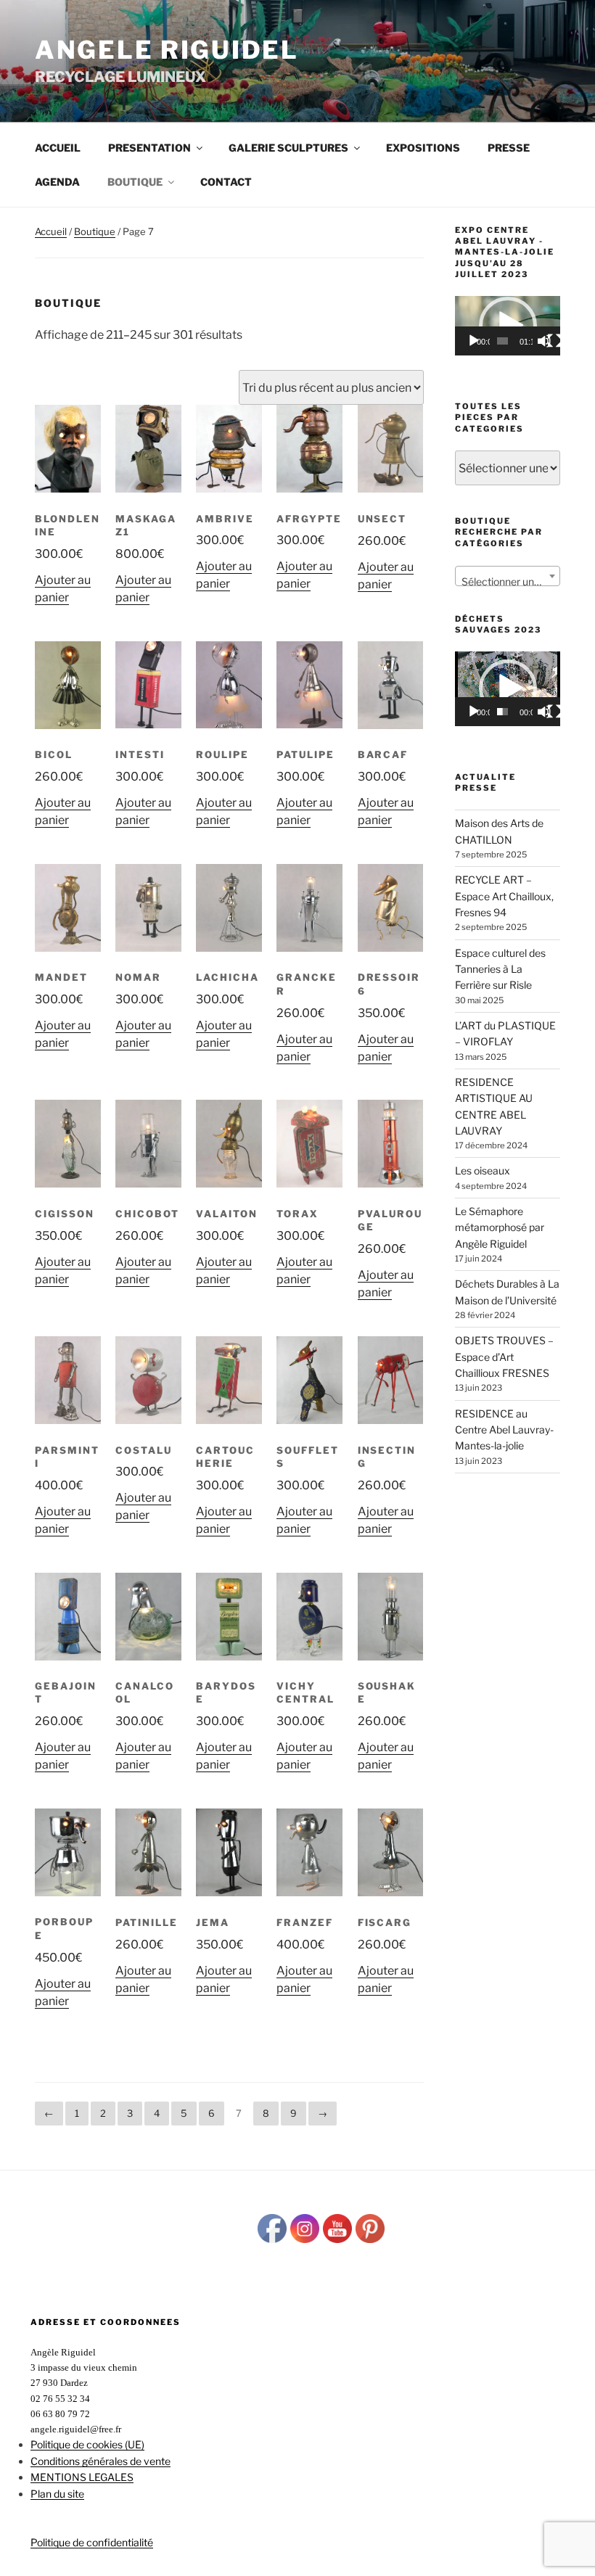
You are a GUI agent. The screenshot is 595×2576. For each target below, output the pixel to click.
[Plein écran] (554, 341)
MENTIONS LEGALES (82, 2477)
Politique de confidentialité (92, 2542)
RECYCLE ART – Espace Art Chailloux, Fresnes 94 (504, 896)
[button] (508, 688)
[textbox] (508, 582)
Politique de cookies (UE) (87, 2444)
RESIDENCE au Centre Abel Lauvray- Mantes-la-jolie (504, 1430)
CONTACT (226, 182)
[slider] (502, 341)
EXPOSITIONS (423, 148)
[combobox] (508, 576)
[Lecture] (474, 341)
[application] (508, 325)
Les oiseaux (483, 1170)
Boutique (95, 231)
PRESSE (509, 148)
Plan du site (57, 2494)
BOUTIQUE (135, 182)
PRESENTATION (149, 148)
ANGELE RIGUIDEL (167, 50)
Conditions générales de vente (100, 2461)
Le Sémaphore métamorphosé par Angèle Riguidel (500, 1227)
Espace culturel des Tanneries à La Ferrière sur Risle (500, 969)
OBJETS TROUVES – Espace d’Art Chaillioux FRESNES (504, 1357)
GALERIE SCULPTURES (288, 148)
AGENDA (57, 182)
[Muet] (544, 341)
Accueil (58, 148)
